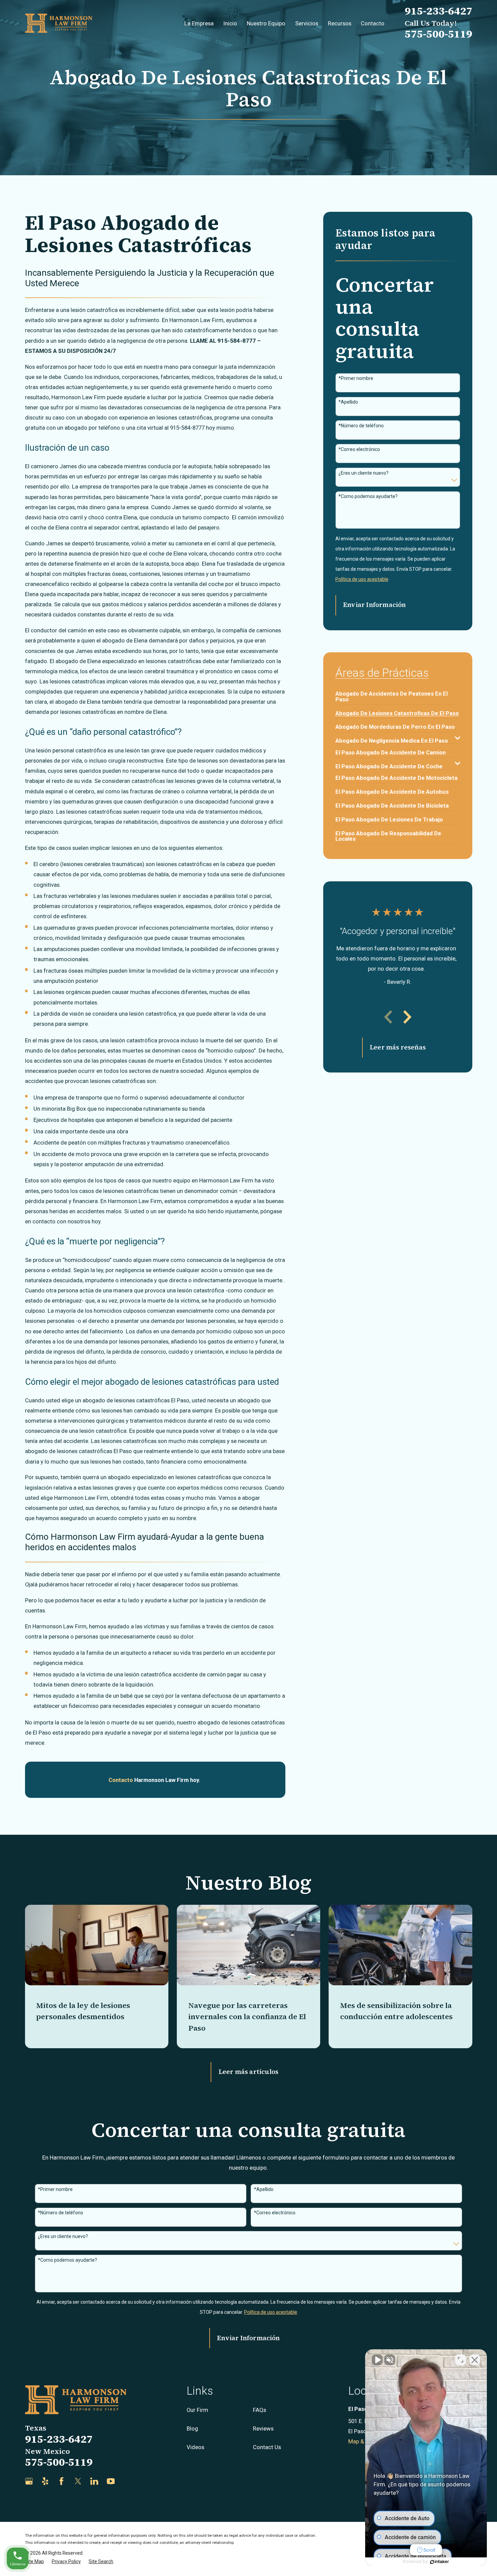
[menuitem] (398, 694)
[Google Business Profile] (29, 2481)
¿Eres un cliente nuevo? (363, 473)
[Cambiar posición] (460, 2360)
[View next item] (407, 1017)
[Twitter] (78, 2481)
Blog (192, 2428)
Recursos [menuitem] (340, 23)
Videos (195, 2447)
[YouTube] (111, 2481)
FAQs (259, 2410)
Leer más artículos (249, 2072)
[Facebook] (61, 2481)
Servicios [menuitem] (307, 23)
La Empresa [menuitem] (199, 23)
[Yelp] (45, 2481)
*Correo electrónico (359, 449)
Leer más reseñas (398, 1047)
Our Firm (197, 2410)
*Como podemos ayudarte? (368, 496)
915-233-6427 (439, 11)
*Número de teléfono (361, 426)
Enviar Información (374, 605)
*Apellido (348, 402)
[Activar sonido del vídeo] (377, 2360)
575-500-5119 (439, 34)
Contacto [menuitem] (373, 23)
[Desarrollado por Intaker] (440, 2562)
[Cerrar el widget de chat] (475, 2360)
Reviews (263, 2428)
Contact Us (267, 2447)
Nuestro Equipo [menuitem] (266, 23)
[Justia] (127, 2481)
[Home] (59, 23)
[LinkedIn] (94, 2481)
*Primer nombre (356, 378)
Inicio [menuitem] (230, 23)
